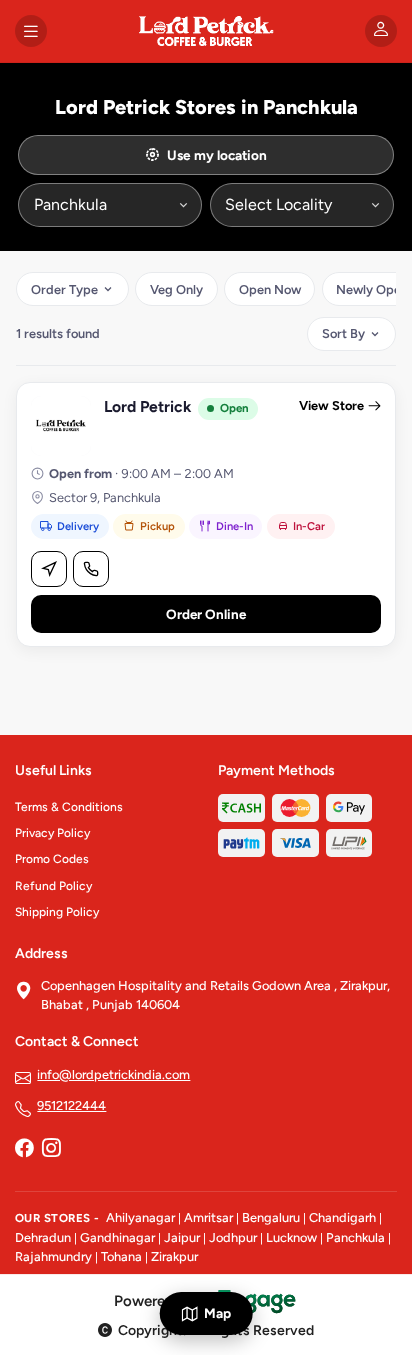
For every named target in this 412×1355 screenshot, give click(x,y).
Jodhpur (233, 1237)
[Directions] (49, 569)
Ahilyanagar (140, 1217)
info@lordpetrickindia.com (113, 1074)
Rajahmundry (53, 1256)
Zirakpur (174, 1256)
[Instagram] (51, 1150)
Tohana (121, 1256)
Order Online (206, 614)
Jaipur (182, 1237)
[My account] (381, 31)
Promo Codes (52, 859)
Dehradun (43, 1237)
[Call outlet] (91, 569)
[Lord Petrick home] (205, 31)
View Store (331, 405)
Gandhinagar (117, 1237)
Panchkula (355, 1237)
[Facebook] (24, 1150)
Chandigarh (342, 1217)
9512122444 (71, 1105)
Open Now (270, 289)
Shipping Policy (57, 912)
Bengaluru (271, 1217)
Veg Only (176, 289)
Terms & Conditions (69, 807)
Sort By (343, 333)
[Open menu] (31, 31)
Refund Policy (53, 886)
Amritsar (208, 1217)
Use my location (217, 155)
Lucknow (291, 1237)
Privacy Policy (52, 833)
